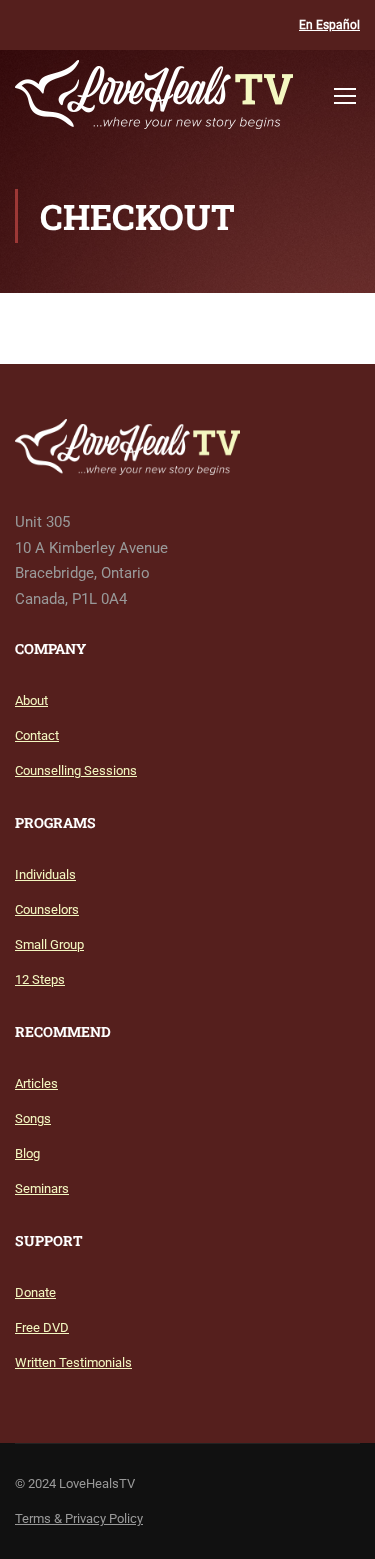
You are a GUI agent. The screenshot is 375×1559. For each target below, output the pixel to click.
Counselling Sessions (76, 770)
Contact (37, 735)
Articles (36, 1083)
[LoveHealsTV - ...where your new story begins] (154, 99)
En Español (329, 25)
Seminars (42, 1188)
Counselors (47, 909)
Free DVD (42, 1327)
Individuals (45, 874)
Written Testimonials (73, 1362)
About (31, 700)
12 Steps (40, 979)
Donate (35, 1292)
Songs (33, 1118)
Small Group (49, 944)
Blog (27, 1153)
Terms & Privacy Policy (79, 1518)
